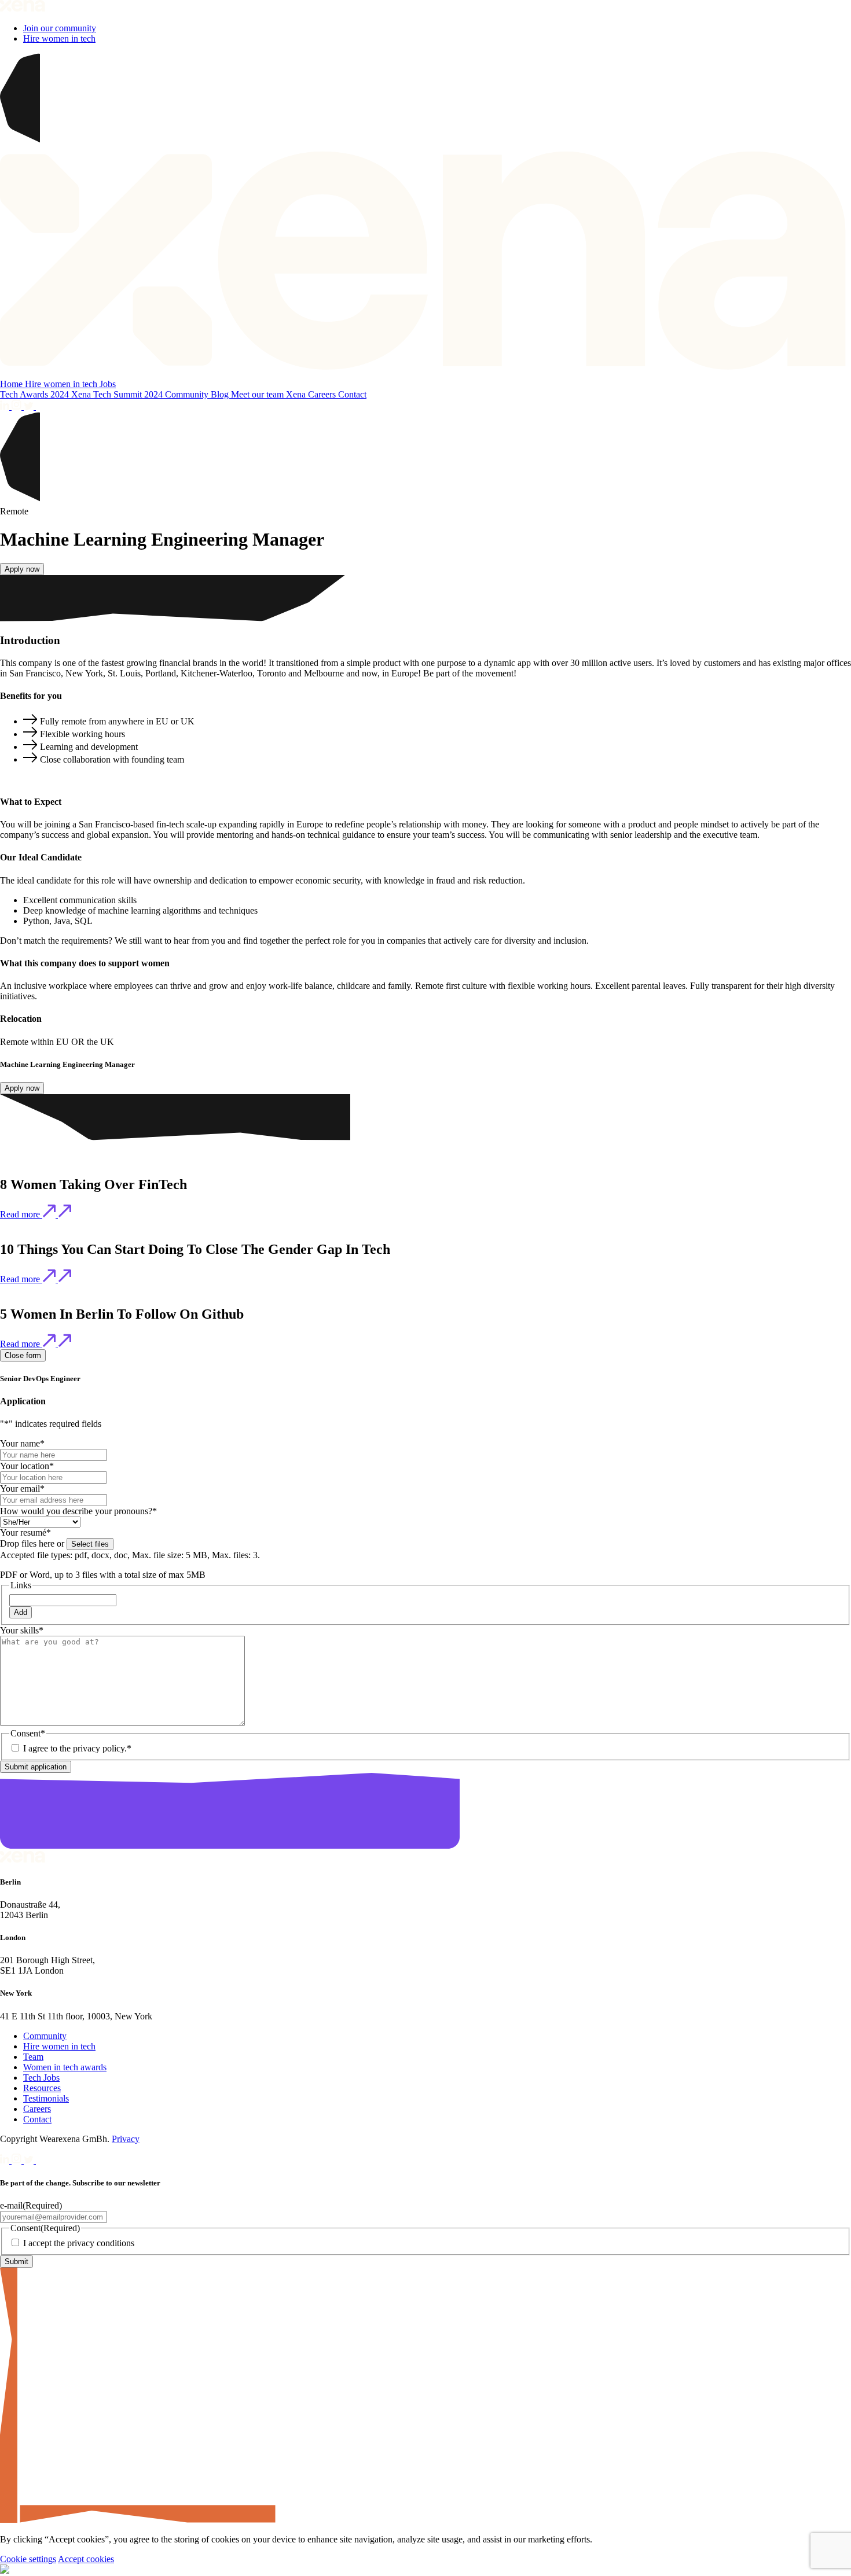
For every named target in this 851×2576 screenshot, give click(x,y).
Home (12, 384)
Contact (352, 394)
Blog (221, 394)
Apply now (22, 569)
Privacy (126, 2139)
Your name (22, 1443)
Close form (23, 1355)
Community (188, 394)
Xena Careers (312, 394)
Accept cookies (86, 2559)
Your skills (22, 1630)
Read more (21, 1214)
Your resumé (25, 1532)
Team (33, 2057)
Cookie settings (28, 2559)
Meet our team (258, 394)
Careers (37, 2109)
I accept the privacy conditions (79, 2243)
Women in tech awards (65, 2067)
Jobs (108, 384)
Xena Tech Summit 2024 (118, 394)
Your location (27, 1466)
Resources (42, 2088)
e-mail (31, 2205)
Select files (90, 1544)
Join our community (60, 28)
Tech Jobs (41, 2078)
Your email (22, 1488)
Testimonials (46, 2098)
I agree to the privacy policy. (77, 1748)
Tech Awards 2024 (36, 394)
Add (21, 1612)
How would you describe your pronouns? (78, 1511)
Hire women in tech (59, 38)
